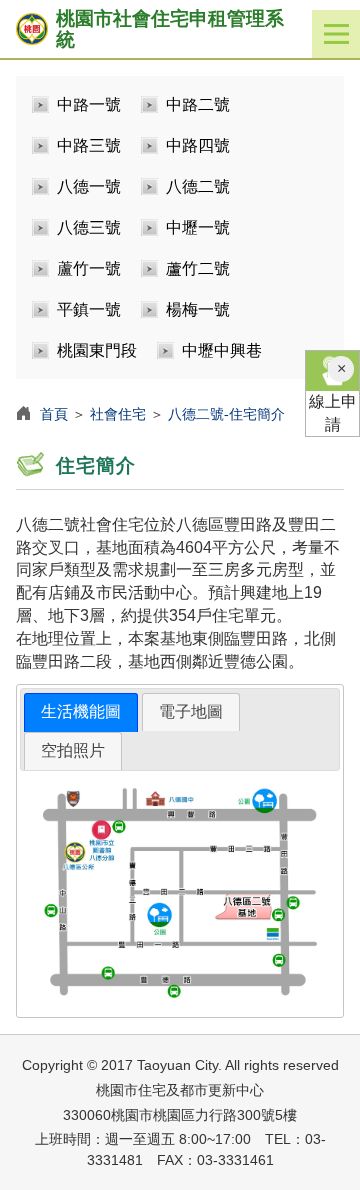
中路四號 (198, 145)
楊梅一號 (198, 309)
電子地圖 (191, 711)
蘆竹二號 (198, 268)
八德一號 (89, 186)
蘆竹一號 (89, 268)
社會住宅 (118, 414)
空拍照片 (73, 750)
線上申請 (333, 413)
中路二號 (198, 104)
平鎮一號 (89, 309)
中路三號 (89, 145)
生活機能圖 (81, 711)
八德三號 (89, 227)
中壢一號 (198, 227)
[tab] (81, 712)
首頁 (54, 414)
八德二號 (198, 186)
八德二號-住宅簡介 (226, 414)
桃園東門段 (97, 350)
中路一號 (89, 104)
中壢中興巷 (222, 350)
